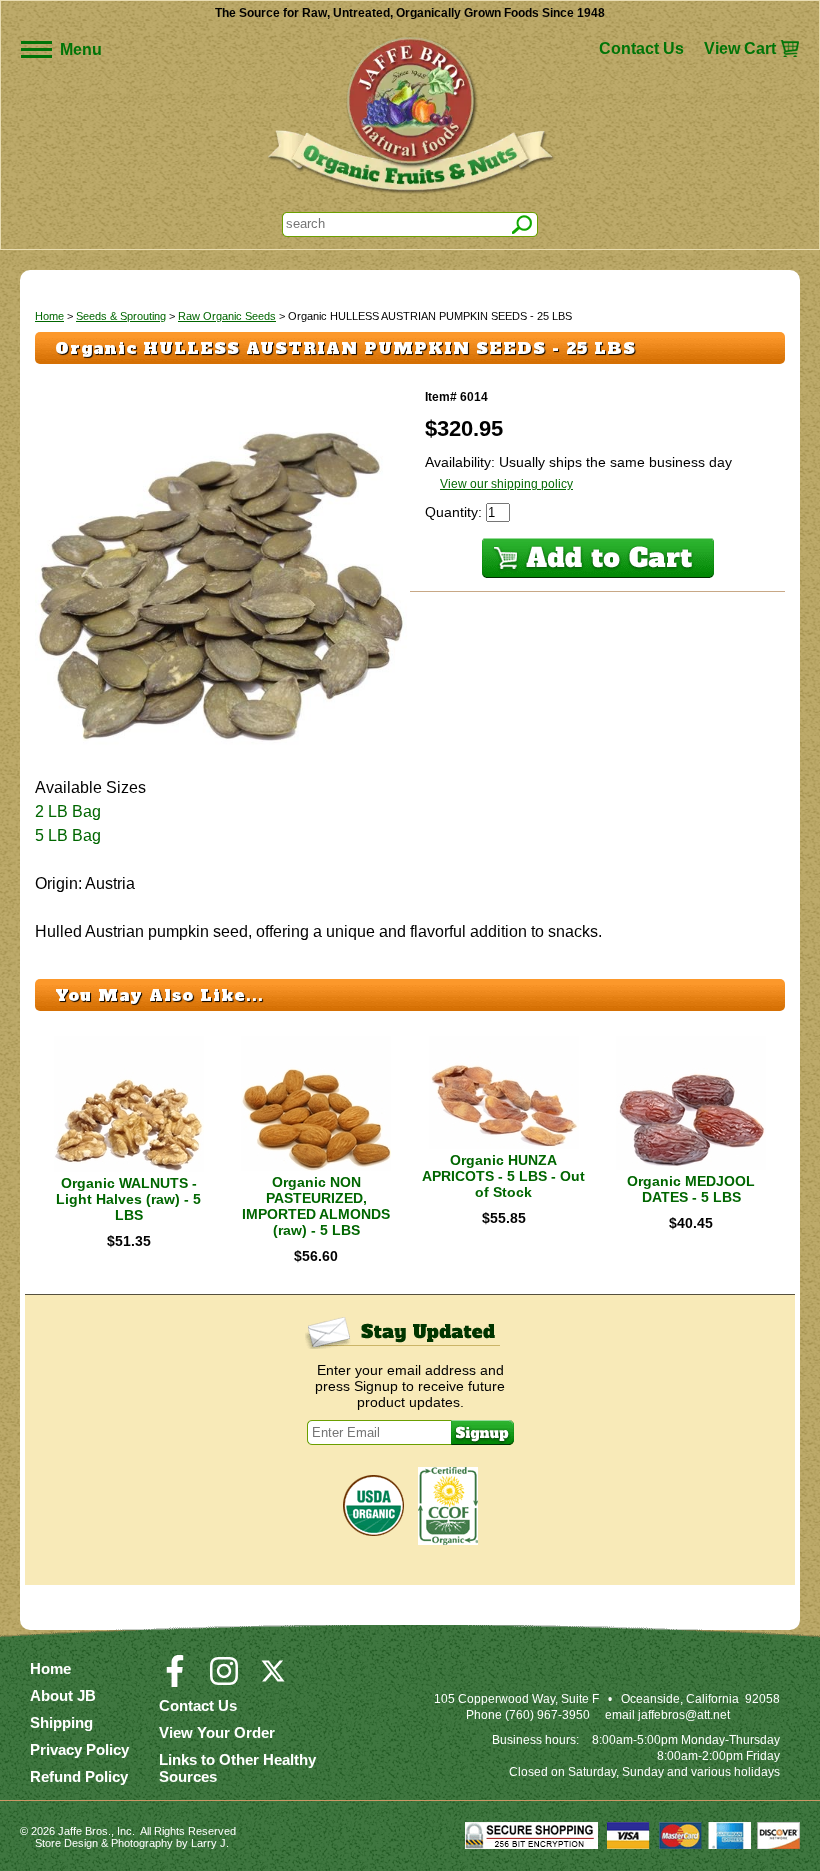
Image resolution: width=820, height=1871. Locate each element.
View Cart (740, 48)
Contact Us (641, 48)
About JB (63, 1695)
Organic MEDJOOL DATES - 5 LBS (691, 1189)
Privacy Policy (79, 1749)
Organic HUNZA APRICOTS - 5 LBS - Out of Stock (503, 1176)
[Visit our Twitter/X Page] (273, 1680)
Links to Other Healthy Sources (237, 1768)
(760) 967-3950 (547, 1715)
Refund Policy (79, 1776)
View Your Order (217, 1732)
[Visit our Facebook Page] (175, 1680)
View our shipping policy (506, 484)
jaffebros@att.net (684, 1715)
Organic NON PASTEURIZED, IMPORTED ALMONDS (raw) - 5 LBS (316, 1206)
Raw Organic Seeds (227, 316)
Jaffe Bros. (84, 1831)
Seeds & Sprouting (121, 316)
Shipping (61, 1722)
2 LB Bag (68, 811)
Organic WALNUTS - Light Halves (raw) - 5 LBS (128, 1199)
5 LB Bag (68, 835)
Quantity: (455, 512)
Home (49, 316)
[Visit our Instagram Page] (224, 1680)
